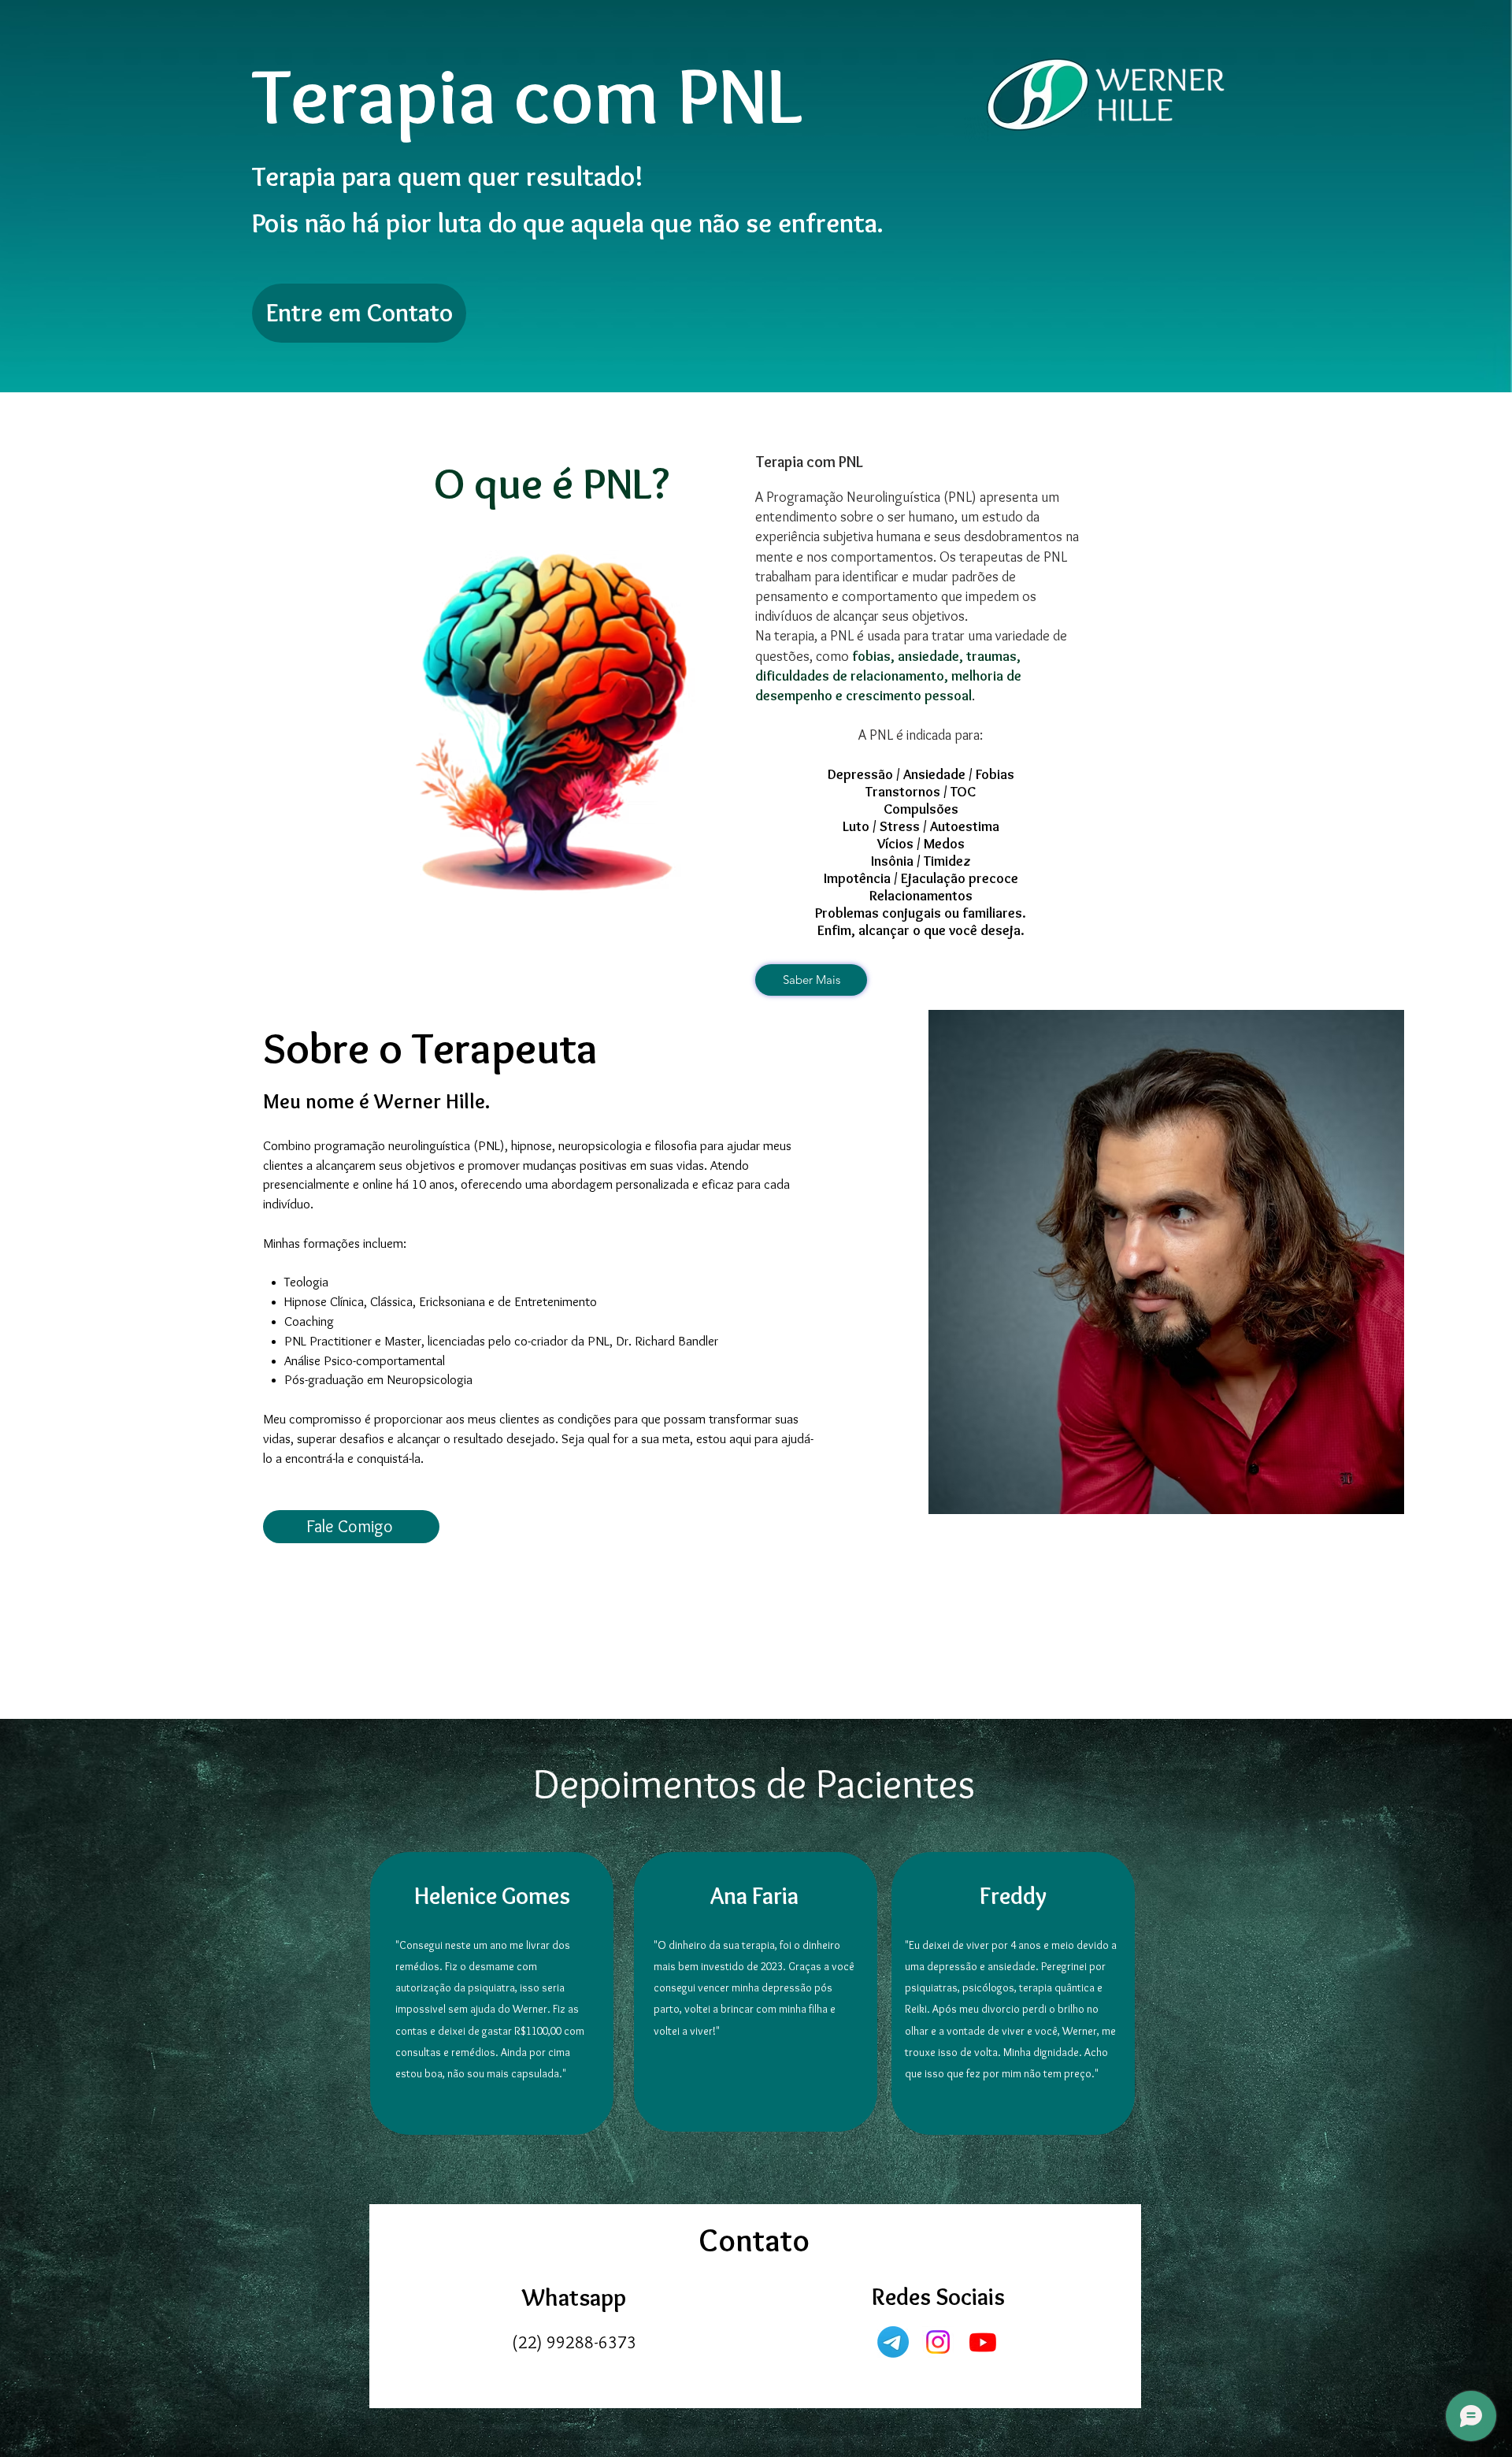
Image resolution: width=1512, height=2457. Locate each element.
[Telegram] (893, 2342)
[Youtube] (983, 2342)
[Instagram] (938, 2342)
